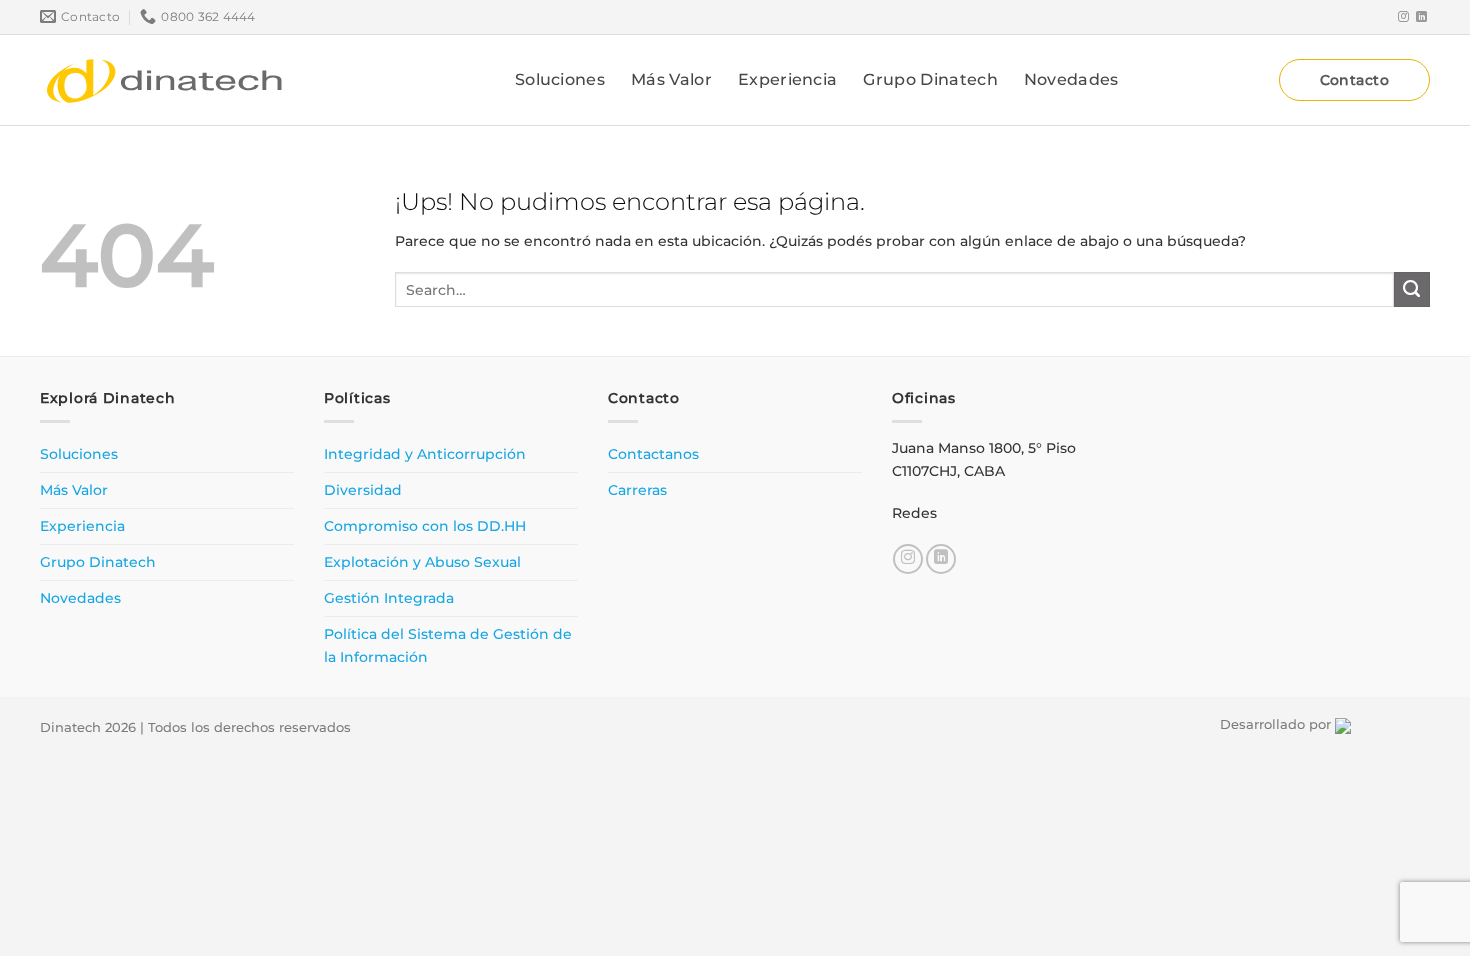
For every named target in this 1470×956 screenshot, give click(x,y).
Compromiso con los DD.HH (425, 526)
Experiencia (788, 79)
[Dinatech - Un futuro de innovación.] (165, 80)
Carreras (637, 490)
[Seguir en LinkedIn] (1421, 17)
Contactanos (653, 454)
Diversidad (363, 490)
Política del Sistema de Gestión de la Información (448, 645)
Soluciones (560, 79)
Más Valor (671, 79)
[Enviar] (1412, 290)
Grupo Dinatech (930, 79)
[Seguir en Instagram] (1403, 17)
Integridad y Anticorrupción (425, 454)
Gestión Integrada (389, 598)
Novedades (1071, 79)
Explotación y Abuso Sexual (422, 562)
